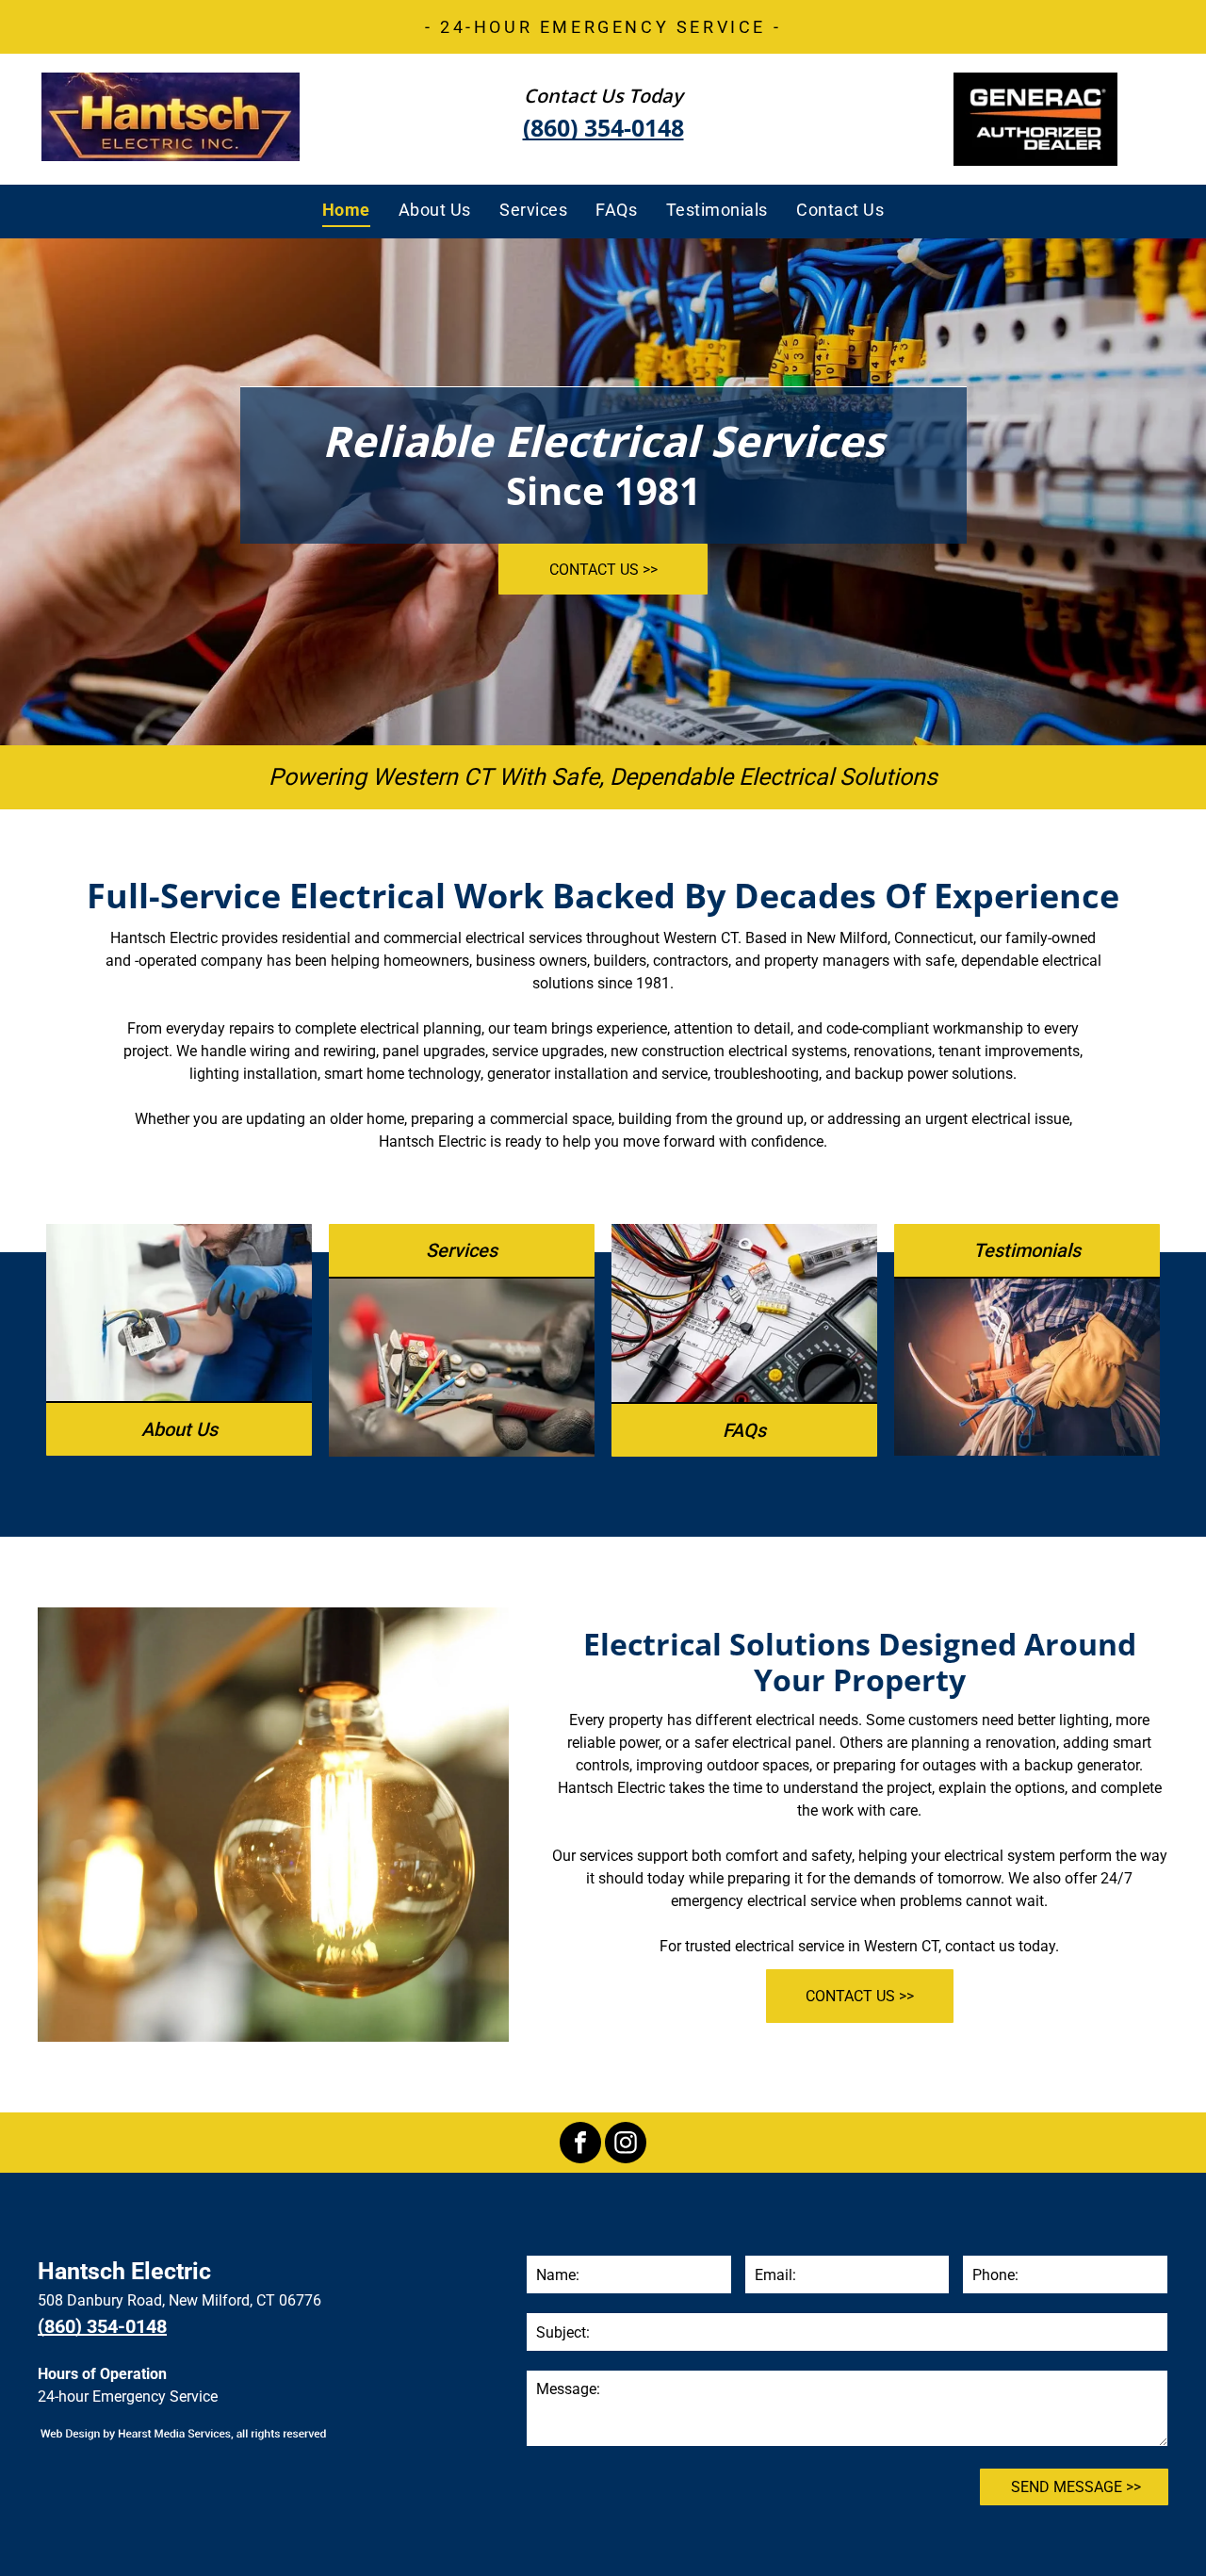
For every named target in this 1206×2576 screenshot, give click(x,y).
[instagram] (626, 2145)
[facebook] (580, 2145)
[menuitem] (346, 209)
